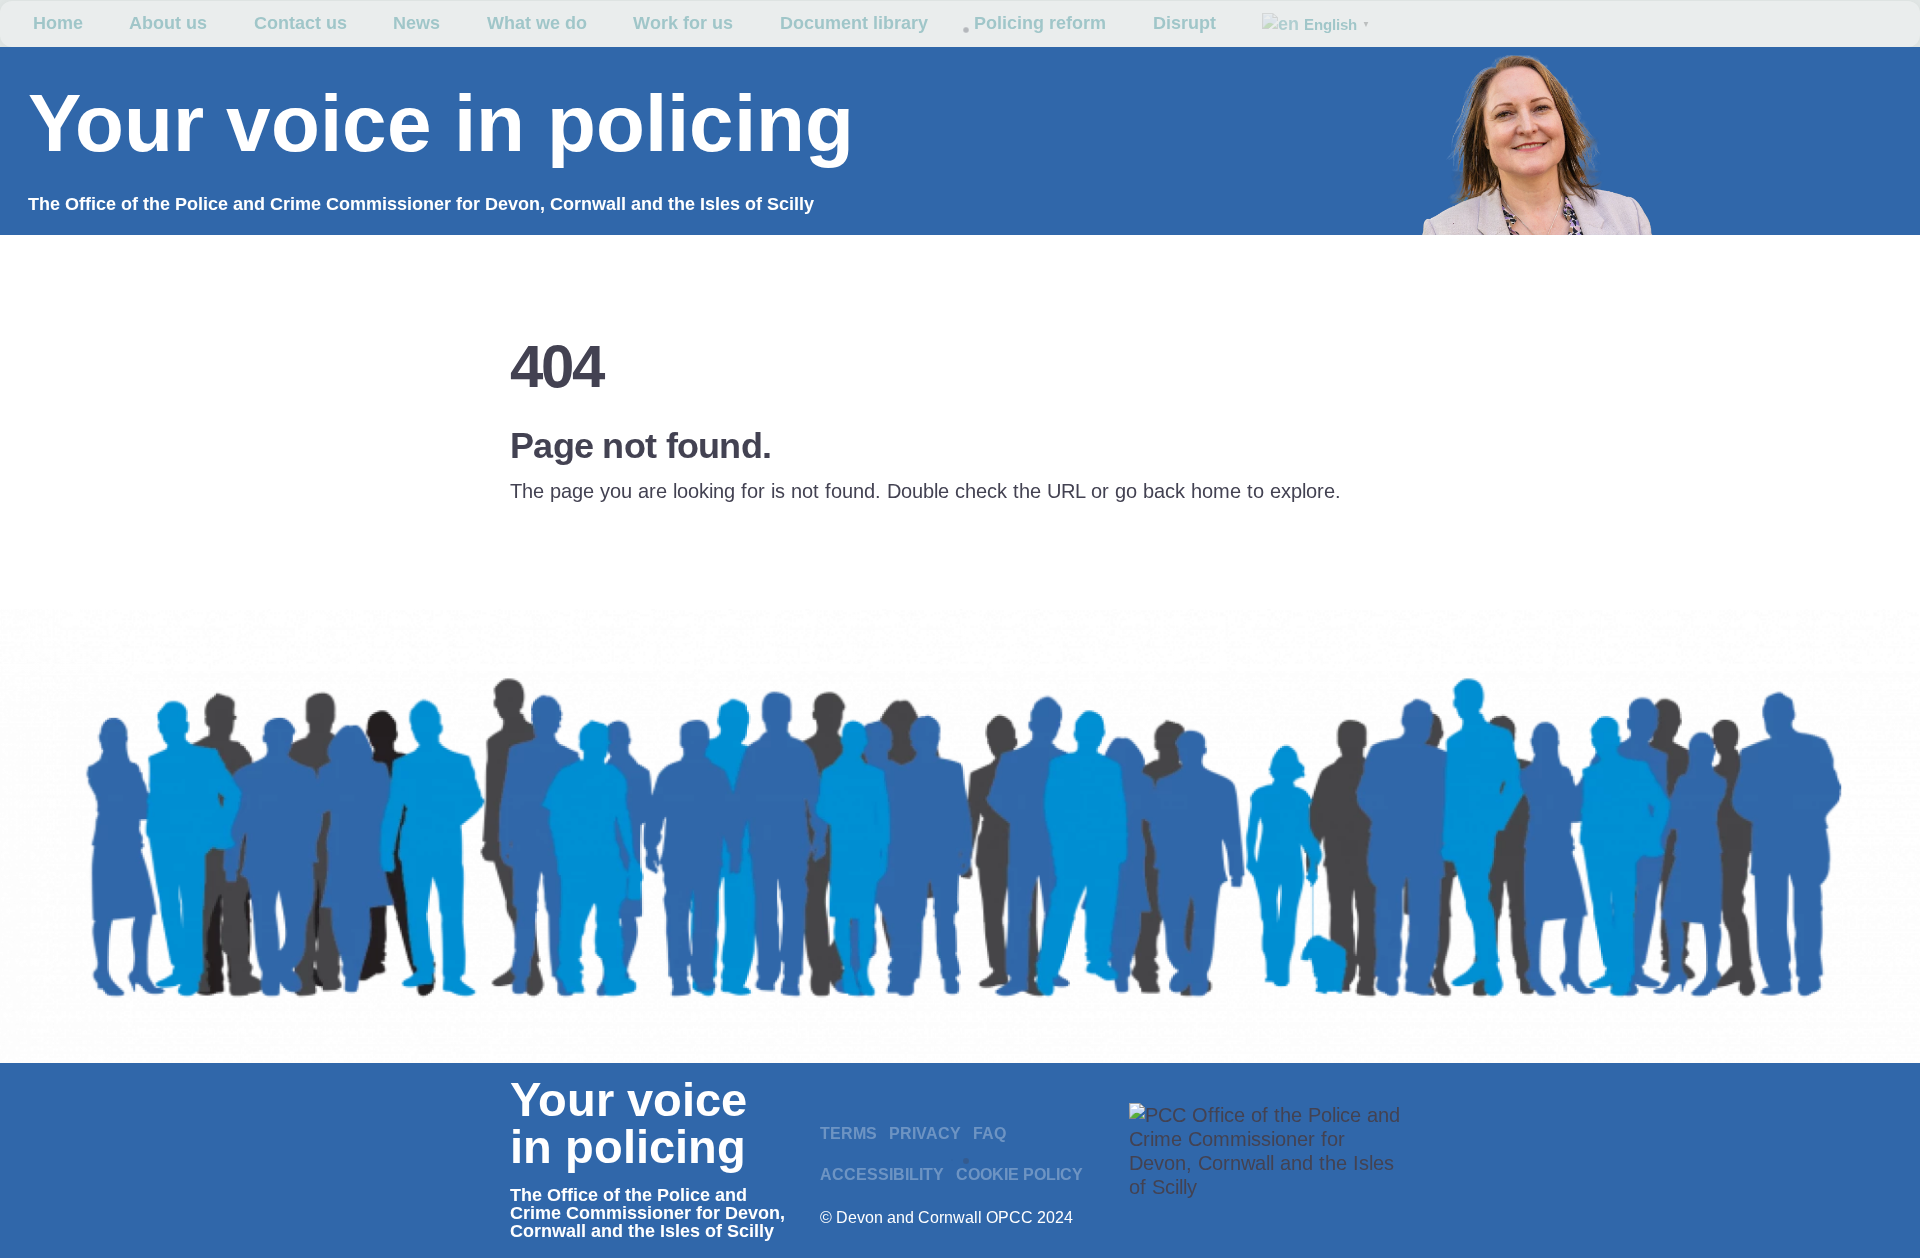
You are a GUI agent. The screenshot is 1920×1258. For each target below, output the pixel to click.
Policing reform (1040, 23)
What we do (537, 23)
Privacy (925, 1133)
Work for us (683, 23)
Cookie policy (1019, 1174)
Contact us (300, 23)
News (416, 23)
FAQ (989, 1133)
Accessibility (882, 1174)
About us (168, 23)
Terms (848, 1133)
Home (58, 23)
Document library (854, 23)
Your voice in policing (441, 123)
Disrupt (1184, 23)
